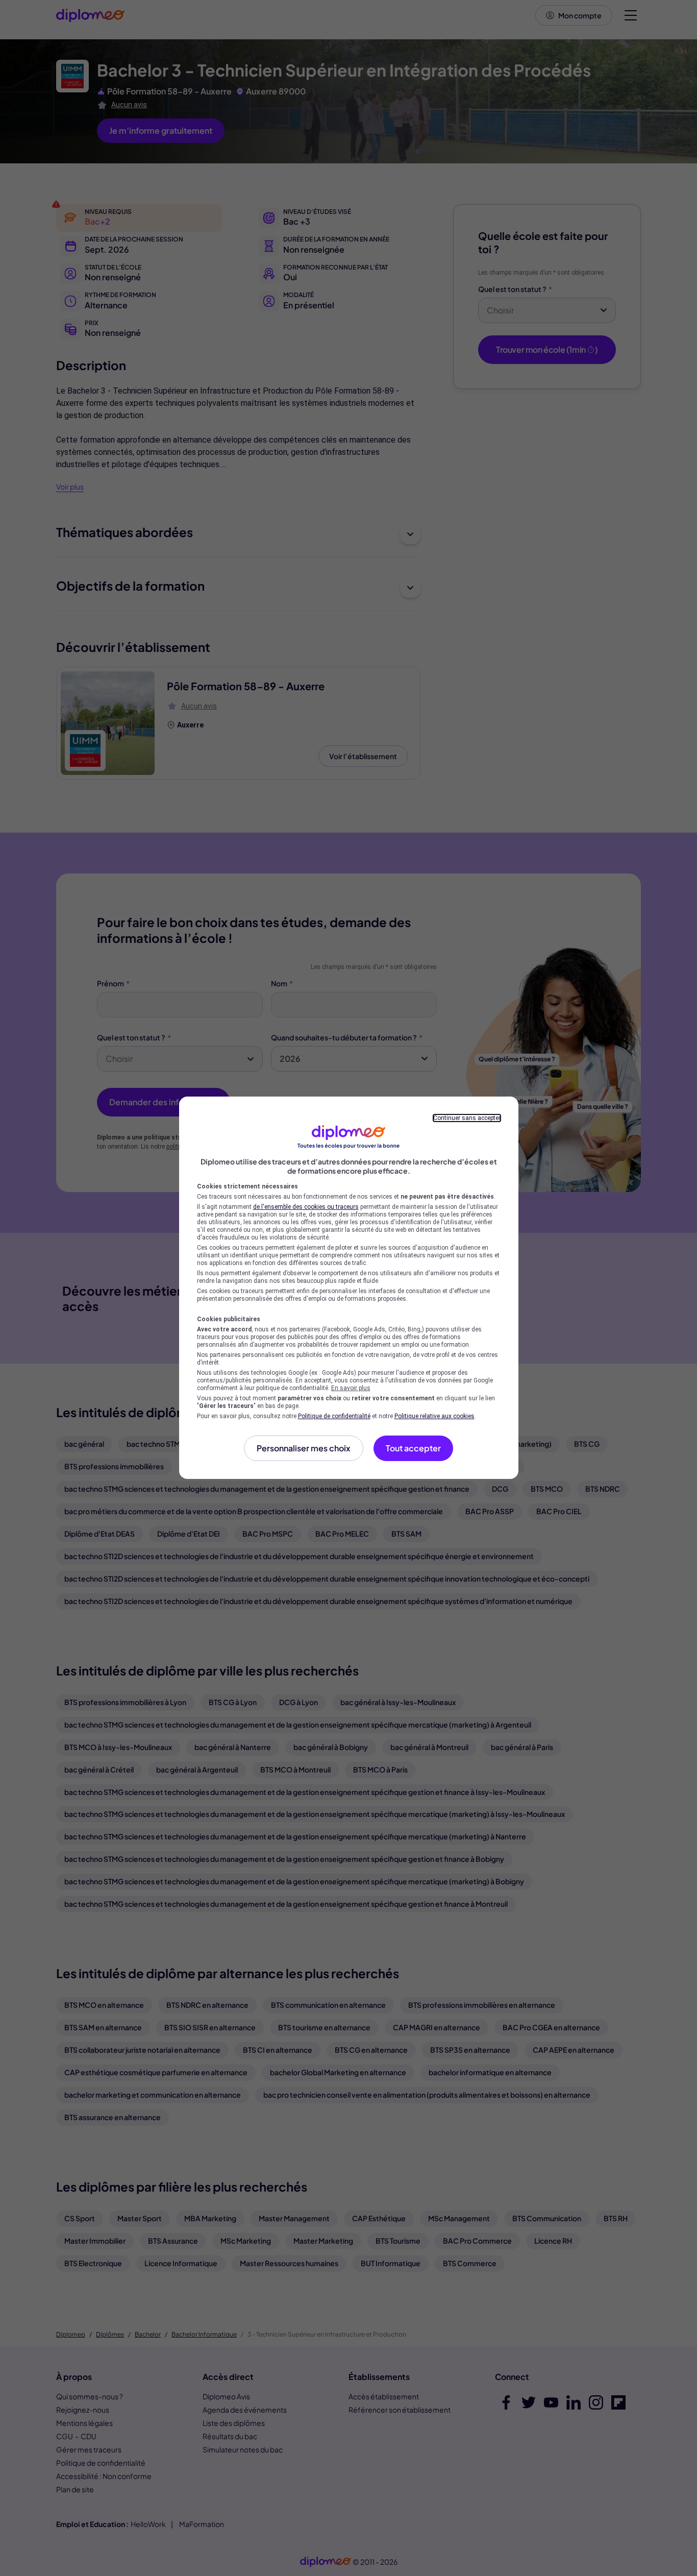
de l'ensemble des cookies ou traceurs (306, 1207)
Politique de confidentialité (334, 1416)
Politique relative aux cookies (434, 1416)
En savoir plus (351, 1388)
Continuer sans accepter (467, 1118)
